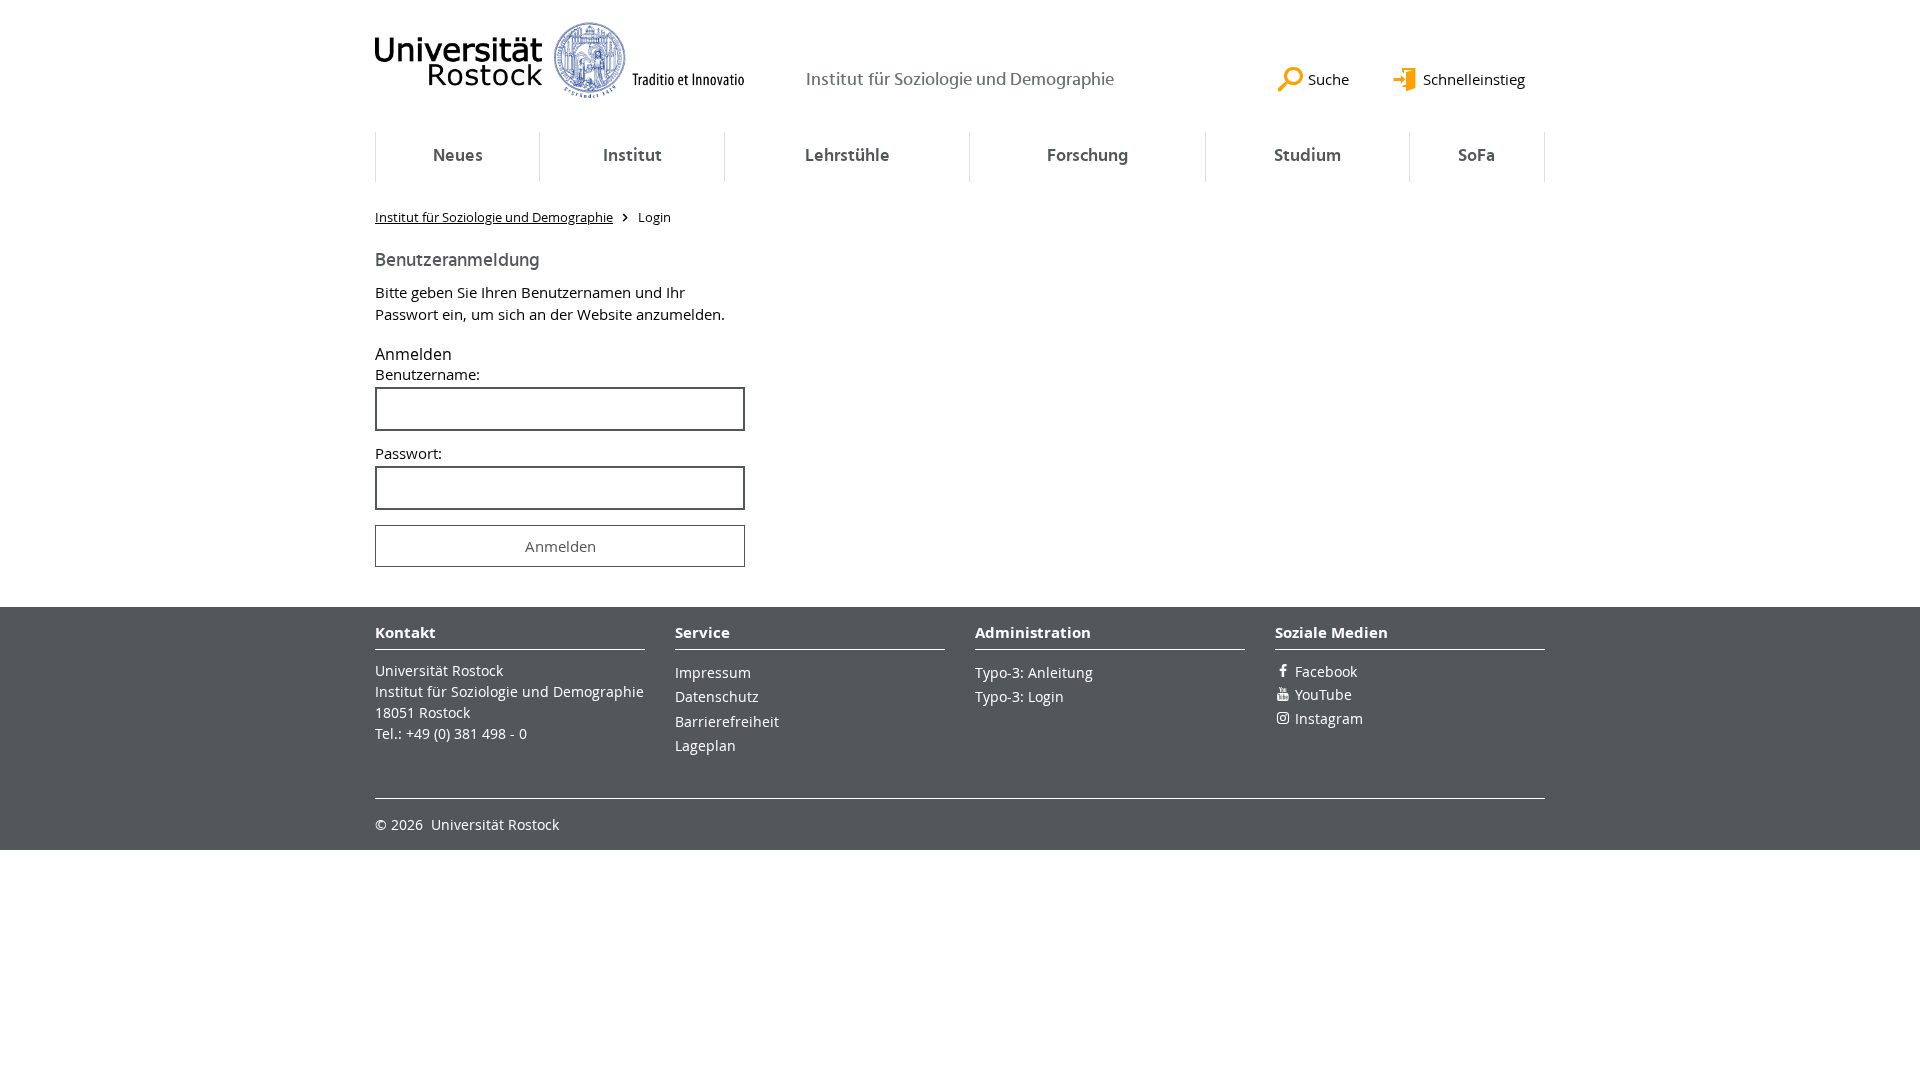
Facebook (1326, 671)
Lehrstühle (847, 156)
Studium (1307, 156)
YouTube (1323, 694)
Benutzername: (427, 374)
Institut (632, 156)
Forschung (1087, 156)
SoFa (1476, 156)
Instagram (1329, 718)
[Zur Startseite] (560, 60)
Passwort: (408, 453)
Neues (458, 156)
